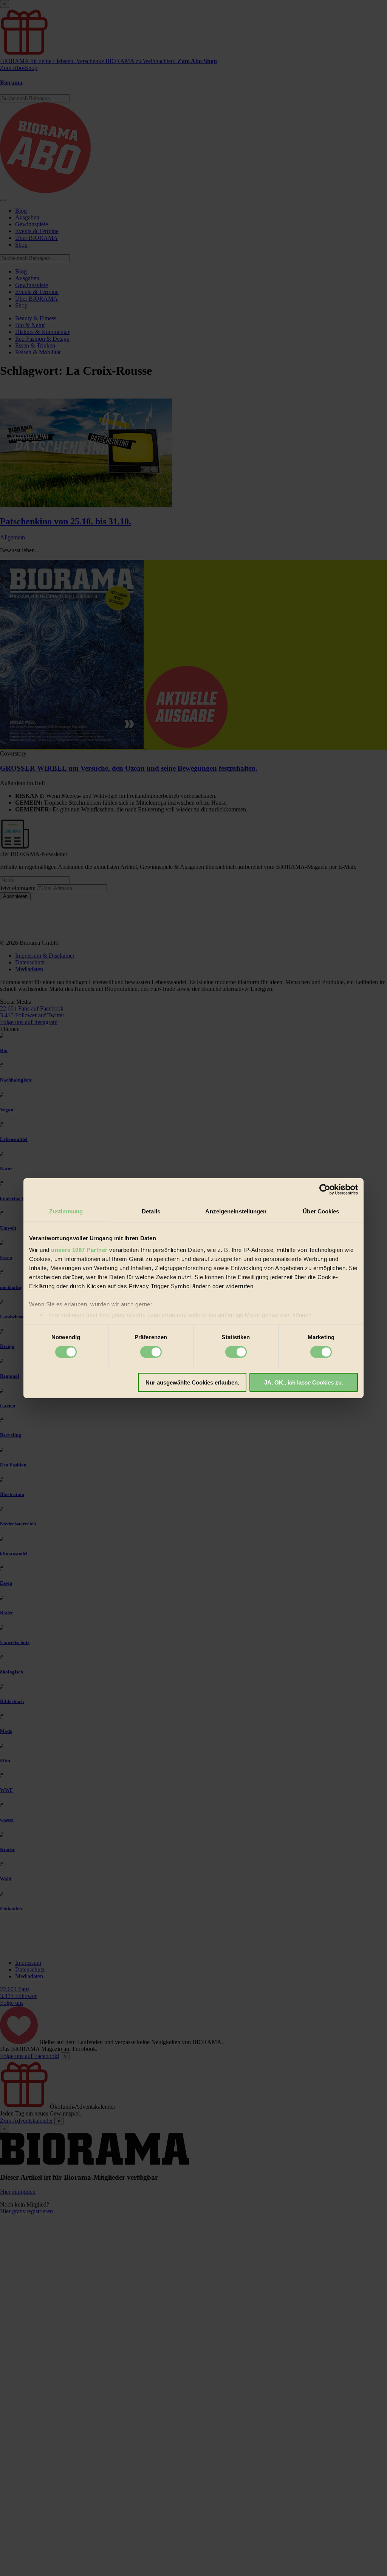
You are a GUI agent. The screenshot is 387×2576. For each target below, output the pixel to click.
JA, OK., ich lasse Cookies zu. (304, 1382)
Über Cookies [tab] (321, 1211)
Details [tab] (151, 1211)
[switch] (151, 1352)
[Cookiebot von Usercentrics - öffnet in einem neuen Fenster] (325, 1189)
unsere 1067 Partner (79, 1250)
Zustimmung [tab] (66, 1211)
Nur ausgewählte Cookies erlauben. (192, 1382)
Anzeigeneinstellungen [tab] (236, 1211)
